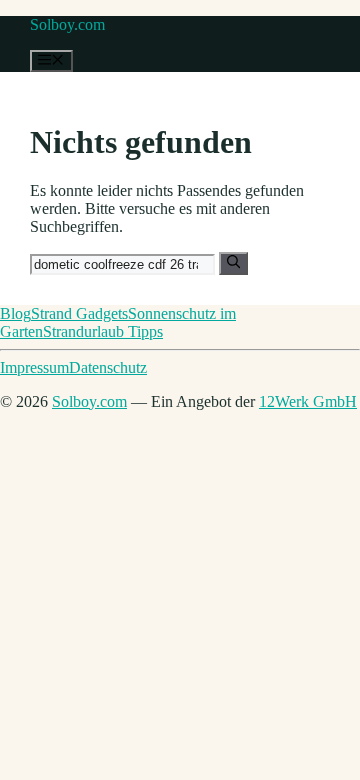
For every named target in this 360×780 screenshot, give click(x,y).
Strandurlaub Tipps (103, 331)
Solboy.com (67, 24)
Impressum (34, 367)
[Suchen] (233, 263)
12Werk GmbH (308, 401)
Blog (15, 313)
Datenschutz (108, 367)
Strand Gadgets (79, 313)
